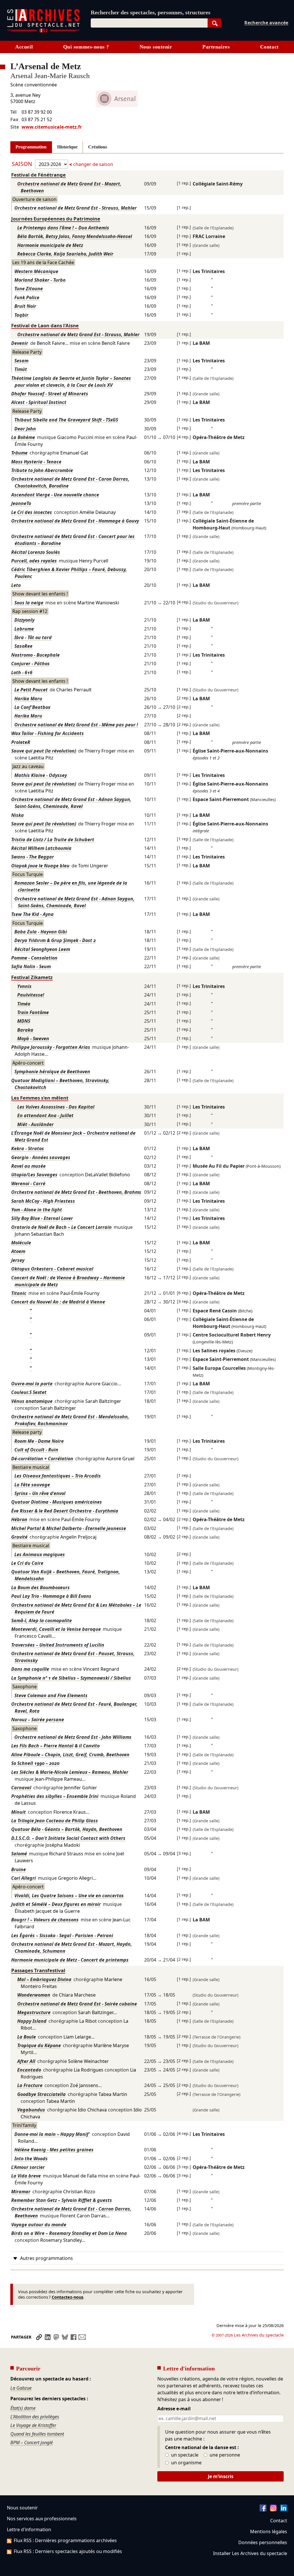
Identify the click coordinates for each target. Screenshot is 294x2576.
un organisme (186, 2463)
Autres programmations (47, 2258)
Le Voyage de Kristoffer (33, 2425)
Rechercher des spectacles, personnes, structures (151, 12)
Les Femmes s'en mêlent (40, 1098)
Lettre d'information (29, 2529)
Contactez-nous (67, 2297)
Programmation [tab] (31, 147)
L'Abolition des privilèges (35, 2417)
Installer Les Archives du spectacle (250, 2553)
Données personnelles (263, 2542)
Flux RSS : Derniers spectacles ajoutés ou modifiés (68, 2551)
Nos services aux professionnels (42, 2519)
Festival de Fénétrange (38, 175)
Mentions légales (269, 2531)
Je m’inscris (221, 2476)
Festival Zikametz (32, 977)
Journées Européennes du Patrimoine (56, 219)
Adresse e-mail (174, 2409)
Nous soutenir (156, 47)
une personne (224, 2455)
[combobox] (149, 23)
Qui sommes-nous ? (86, 47)
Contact (269, 47)
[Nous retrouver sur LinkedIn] (284, 2510)
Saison (23, 164)
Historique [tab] (67, 147)
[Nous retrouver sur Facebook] (263, 2510)
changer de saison (93, 164)
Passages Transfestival (38, 1970)
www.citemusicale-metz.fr (52, 127)
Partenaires (216, 47)
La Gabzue (21, 2388)
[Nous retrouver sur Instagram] (273, 2510)
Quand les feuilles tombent (37, 2434)
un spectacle (184, 2455)
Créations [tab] (98, 147)
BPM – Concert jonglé (32, 2442)
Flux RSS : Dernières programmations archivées (65, 2540)
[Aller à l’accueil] (43, 31)
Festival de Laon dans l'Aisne (45, 325)
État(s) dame (23, 2408)
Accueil (24, 47)
